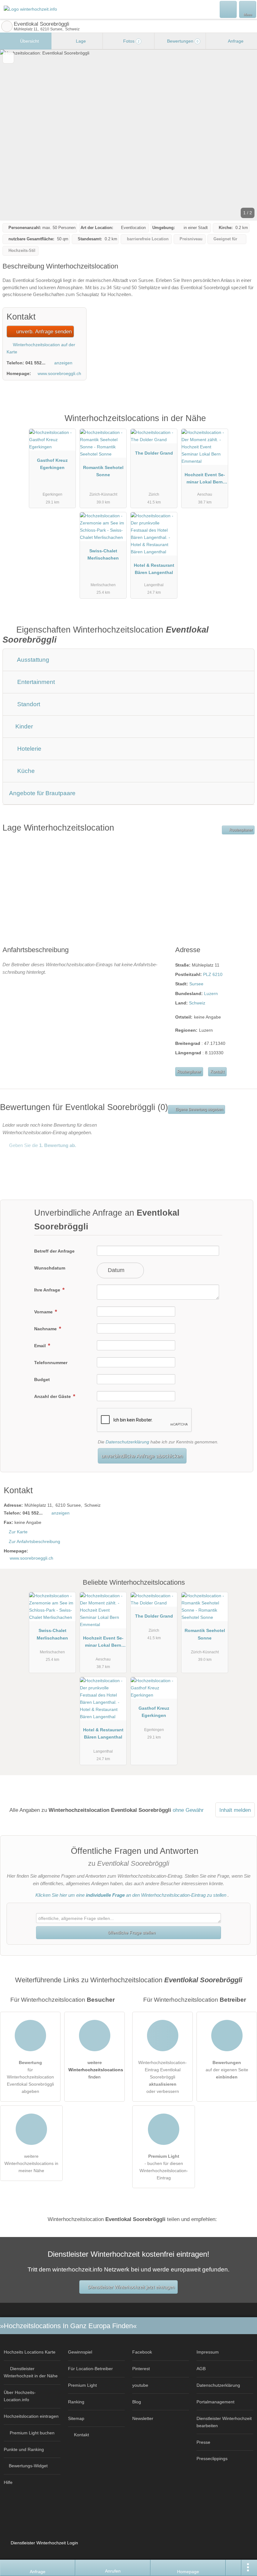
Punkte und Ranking (24, 2449)
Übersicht (29, 41)
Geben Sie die (42, 1145)
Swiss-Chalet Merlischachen (103, 554)
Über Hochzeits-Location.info (20, 2396)
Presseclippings (212, 2459)
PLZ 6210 (213, 974)
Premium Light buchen (32, 2433)
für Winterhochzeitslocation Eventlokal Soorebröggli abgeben (30, 2077)
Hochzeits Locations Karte (30, 2352)
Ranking (76, 2402)
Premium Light (244, 425)
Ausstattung (32, 660)
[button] (128, 135)
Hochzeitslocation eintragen (31, 2416)
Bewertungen (182, 41)
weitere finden (96, 2070)
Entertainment (35, 682)
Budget (42, 1379)
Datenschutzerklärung (127, 1442)
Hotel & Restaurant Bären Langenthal (154, 569)
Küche (25, 771)
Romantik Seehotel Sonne (103, 471)
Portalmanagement (215, 2402)
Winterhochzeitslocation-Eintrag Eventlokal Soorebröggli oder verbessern (163, 2077)
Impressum (208, 2352)
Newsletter (143, 2418)
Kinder (23, 726)
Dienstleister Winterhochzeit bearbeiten (224, 2422)
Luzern (211, 993)
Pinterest (141, 2369)
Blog (137, 2402)
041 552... (35, 363)
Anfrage (235, 41)
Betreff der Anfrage (54, 1251)
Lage (80, 41)
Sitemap (76, 2418)
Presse (203, 2442)
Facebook (142, 2352)
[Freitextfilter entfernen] (228, 9)
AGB (201, 2369)
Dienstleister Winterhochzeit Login (44, 2543)
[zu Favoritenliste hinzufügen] (8, 58)
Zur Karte (18, 1532)
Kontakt (217, 1072)
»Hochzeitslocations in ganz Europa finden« (68, 2326)
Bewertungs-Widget (28, 2466)
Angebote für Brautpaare (42, 793)
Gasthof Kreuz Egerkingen (52, 464)
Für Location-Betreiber (90, 2369)
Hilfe (8, 2482)
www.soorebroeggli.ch (59, 373)
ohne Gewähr (188, 1810)
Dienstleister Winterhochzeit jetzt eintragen (131, 2287)
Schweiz (197, 1003)
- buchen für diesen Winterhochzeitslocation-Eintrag (164, 2167)
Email (41, 1346)
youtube (140, 2385)
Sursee (196, 984)
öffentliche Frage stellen (131, 1932)
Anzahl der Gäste (53, 1396)
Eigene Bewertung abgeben (199, 1109)
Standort (28, 704)
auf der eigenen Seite (227, 2070)
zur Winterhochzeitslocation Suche (7, 26)
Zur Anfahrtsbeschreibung (34, 1541)
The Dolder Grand (154, 453)
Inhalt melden (235, 1810)
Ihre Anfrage (48, 1290)
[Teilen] (233, 2568)
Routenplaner (240, 830)
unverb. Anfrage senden (43, 331)
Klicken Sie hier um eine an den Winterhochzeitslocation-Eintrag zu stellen (131, 1895)
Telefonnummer (51, 1363)
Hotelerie (29, 749)
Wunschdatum (50, 1268)
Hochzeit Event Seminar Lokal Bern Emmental (205, 480)
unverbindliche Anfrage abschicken (142, 1456)
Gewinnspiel (80, 2352)
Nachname (46, 1329)
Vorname (44, 1312)
